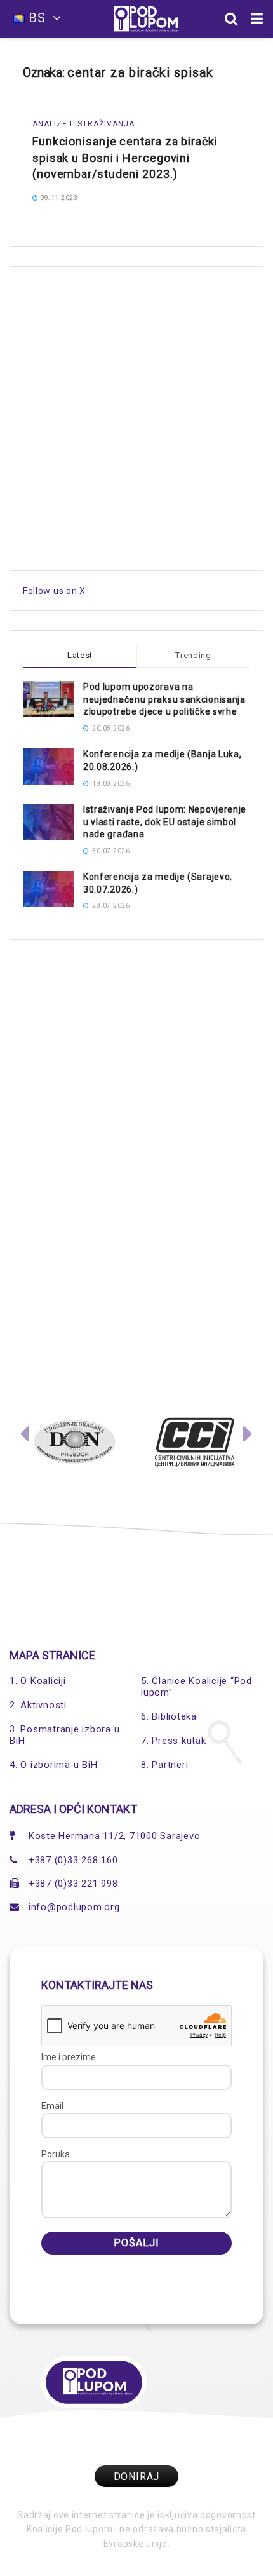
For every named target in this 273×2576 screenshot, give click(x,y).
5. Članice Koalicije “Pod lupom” (196, 1687)
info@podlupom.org (74, 1907)
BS (37, 18)
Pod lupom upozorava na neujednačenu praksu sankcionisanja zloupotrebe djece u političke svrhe (164, 699)
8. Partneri (164, 1765)
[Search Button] (231, 19)
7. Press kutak (174, 1741)
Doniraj (137, 2477)
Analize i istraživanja (83, 124)
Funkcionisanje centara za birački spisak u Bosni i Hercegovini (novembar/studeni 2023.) (125, 157)
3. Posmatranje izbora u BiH (64, 1735)
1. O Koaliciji (38, 1681)
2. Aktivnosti (38, 1705)
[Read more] (224, 197)
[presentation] (25, 1437)
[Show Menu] (257, 19)
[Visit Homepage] (146, 19)
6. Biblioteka (169, 1716)
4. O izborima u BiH (53, 1765)
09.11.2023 (58, 198)
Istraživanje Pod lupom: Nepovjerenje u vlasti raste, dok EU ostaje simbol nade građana (165, 822)
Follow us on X (54, 591)
